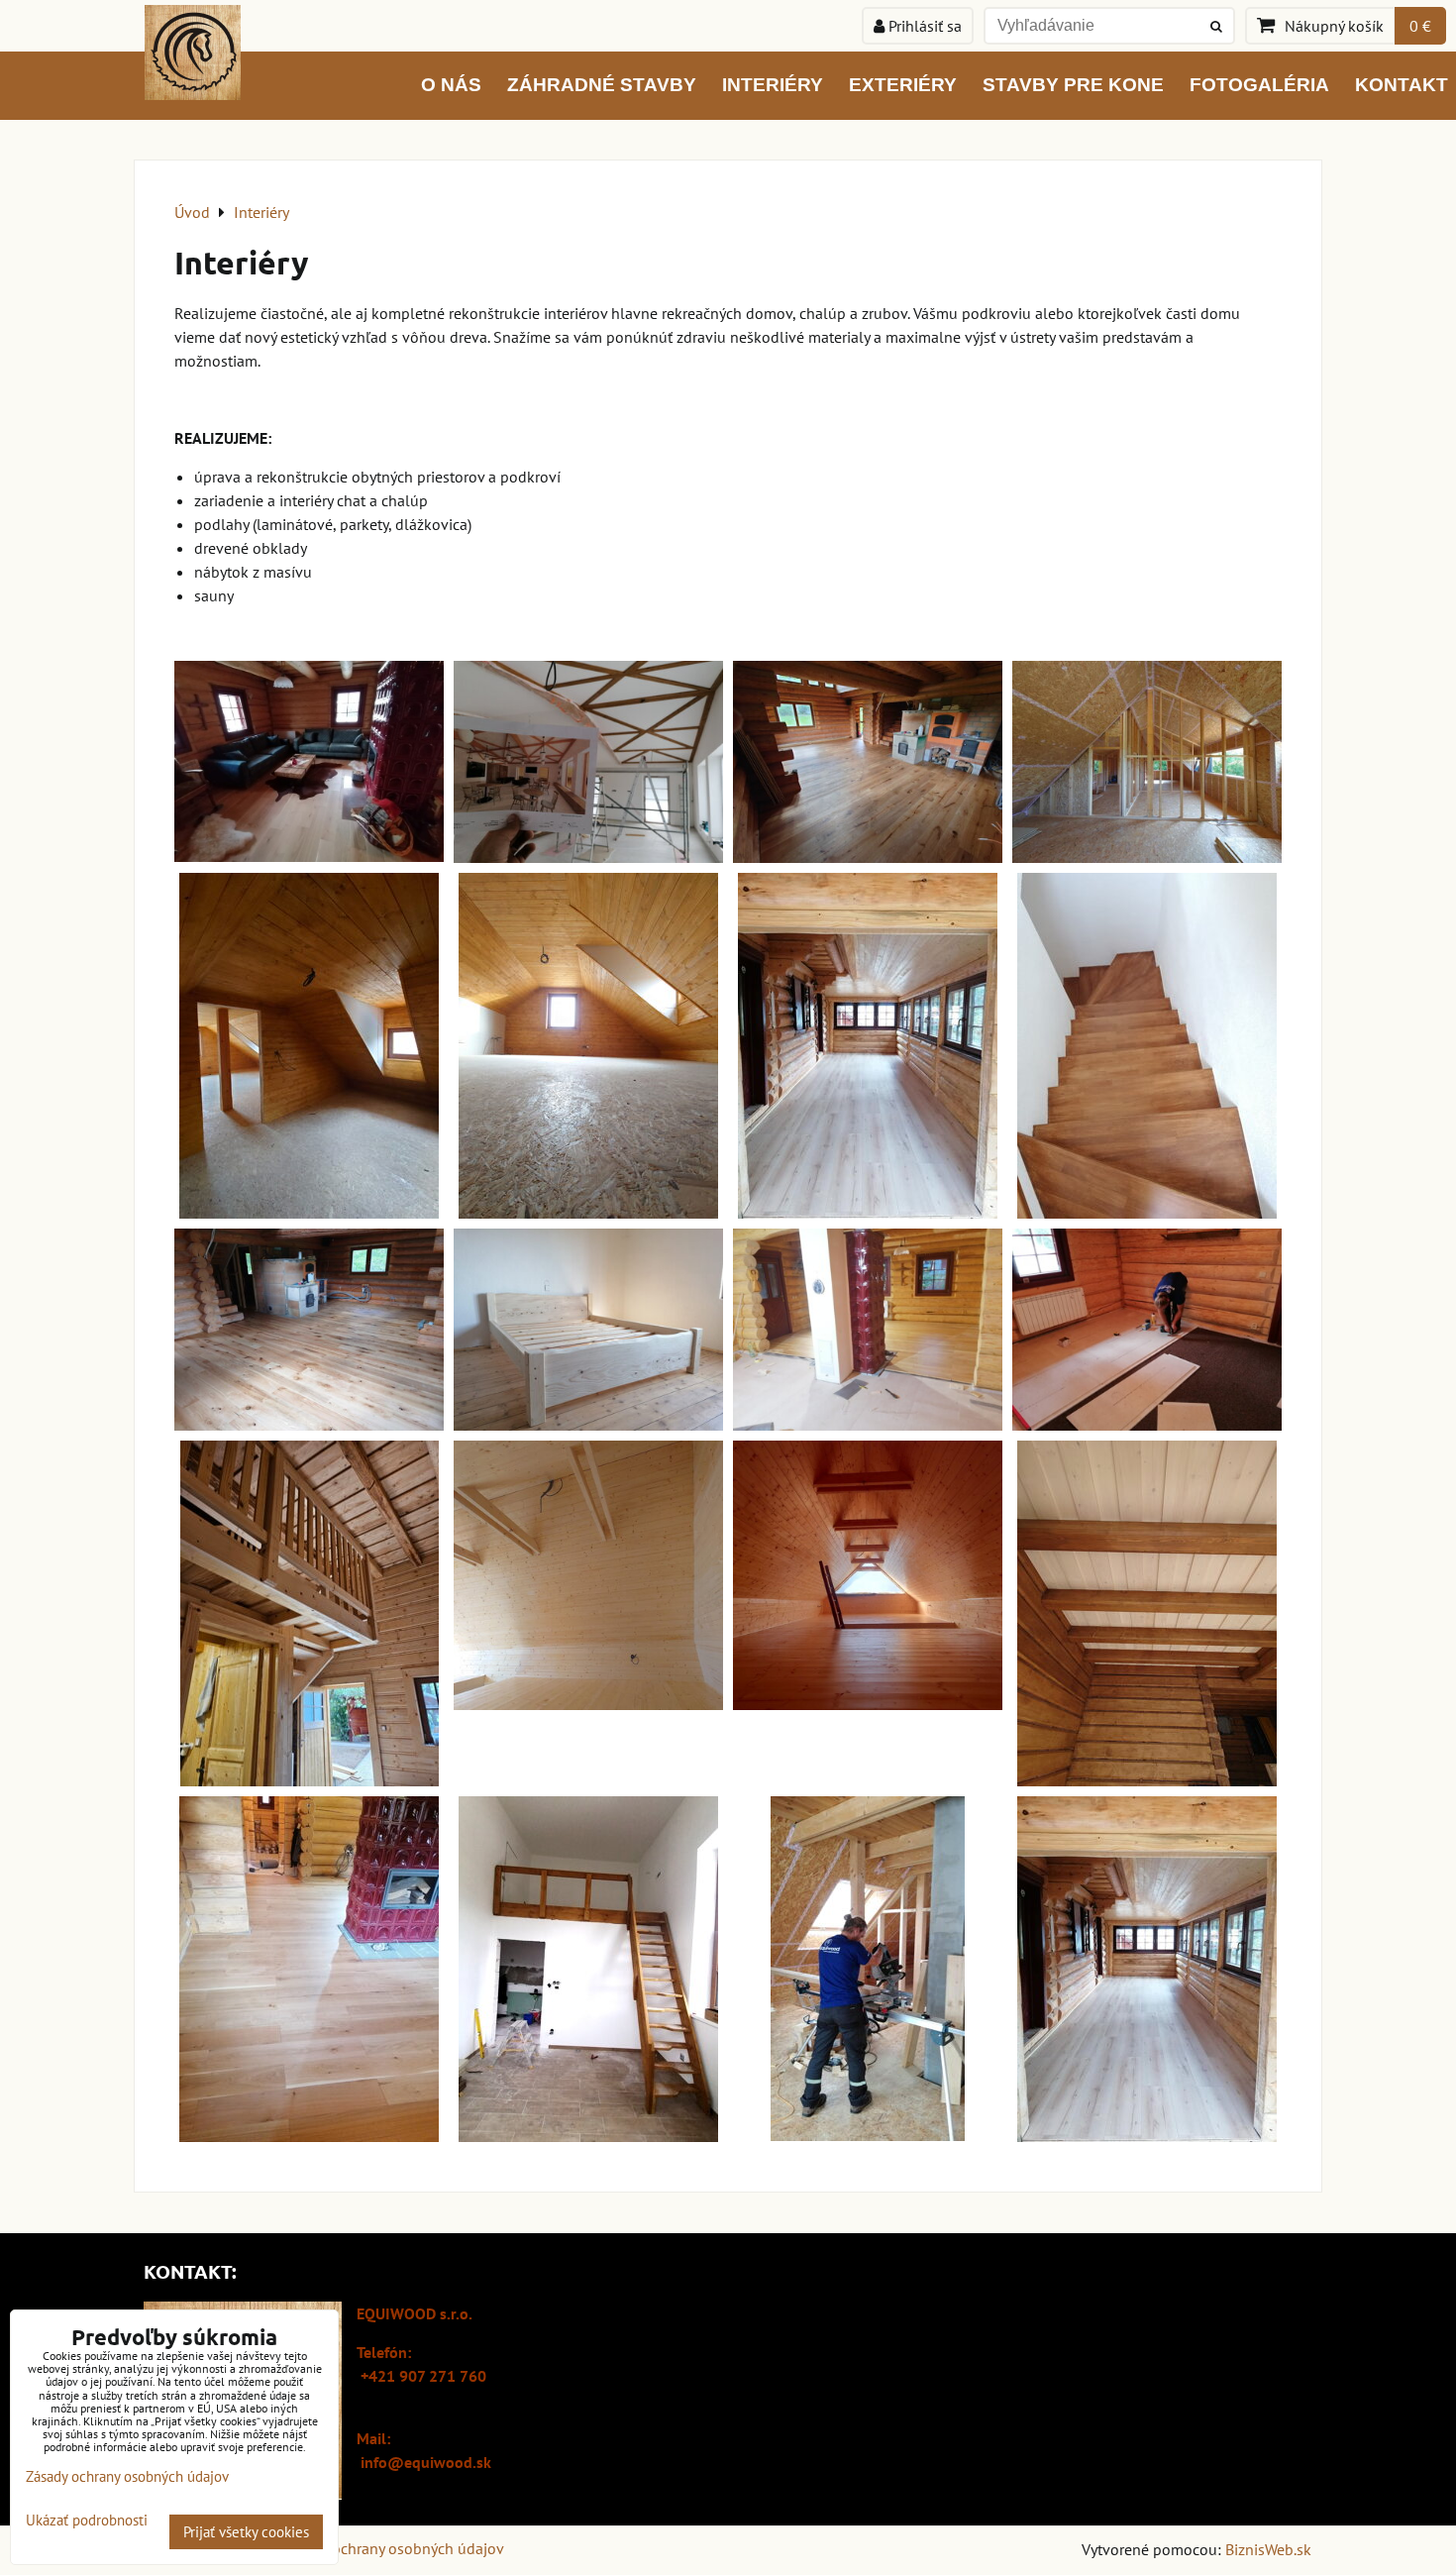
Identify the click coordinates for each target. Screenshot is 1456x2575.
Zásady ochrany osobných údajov (393, 2548)
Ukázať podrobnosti (87, 2521)
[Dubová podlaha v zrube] (868, 762)
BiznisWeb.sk (1268, 2549)
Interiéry (773, 85)
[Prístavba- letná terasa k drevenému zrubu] (868, 1046)
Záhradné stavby (602, 85)
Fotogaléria (1259, 85)
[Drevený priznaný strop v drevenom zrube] (1147, 1613)
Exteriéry (903, 85)
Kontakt (1402, 85)
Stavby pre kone (1073, 85)
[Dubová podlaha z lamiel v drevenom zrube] (309, 1969)
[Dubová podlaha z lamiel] (309, 762)
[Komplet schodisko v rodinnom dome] (1147, 1046)
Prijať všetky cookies (246, 2532)
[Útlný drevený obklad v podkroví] (309, 1046)
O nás (451, 85)
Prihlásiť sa (923, 26)
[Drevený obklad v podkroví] (588, 1046)
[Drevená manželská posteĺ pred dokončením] (588, 1330)
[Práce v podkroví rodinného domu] (868, 1969)
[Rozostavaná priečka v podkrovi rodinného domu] (1147, 762)
